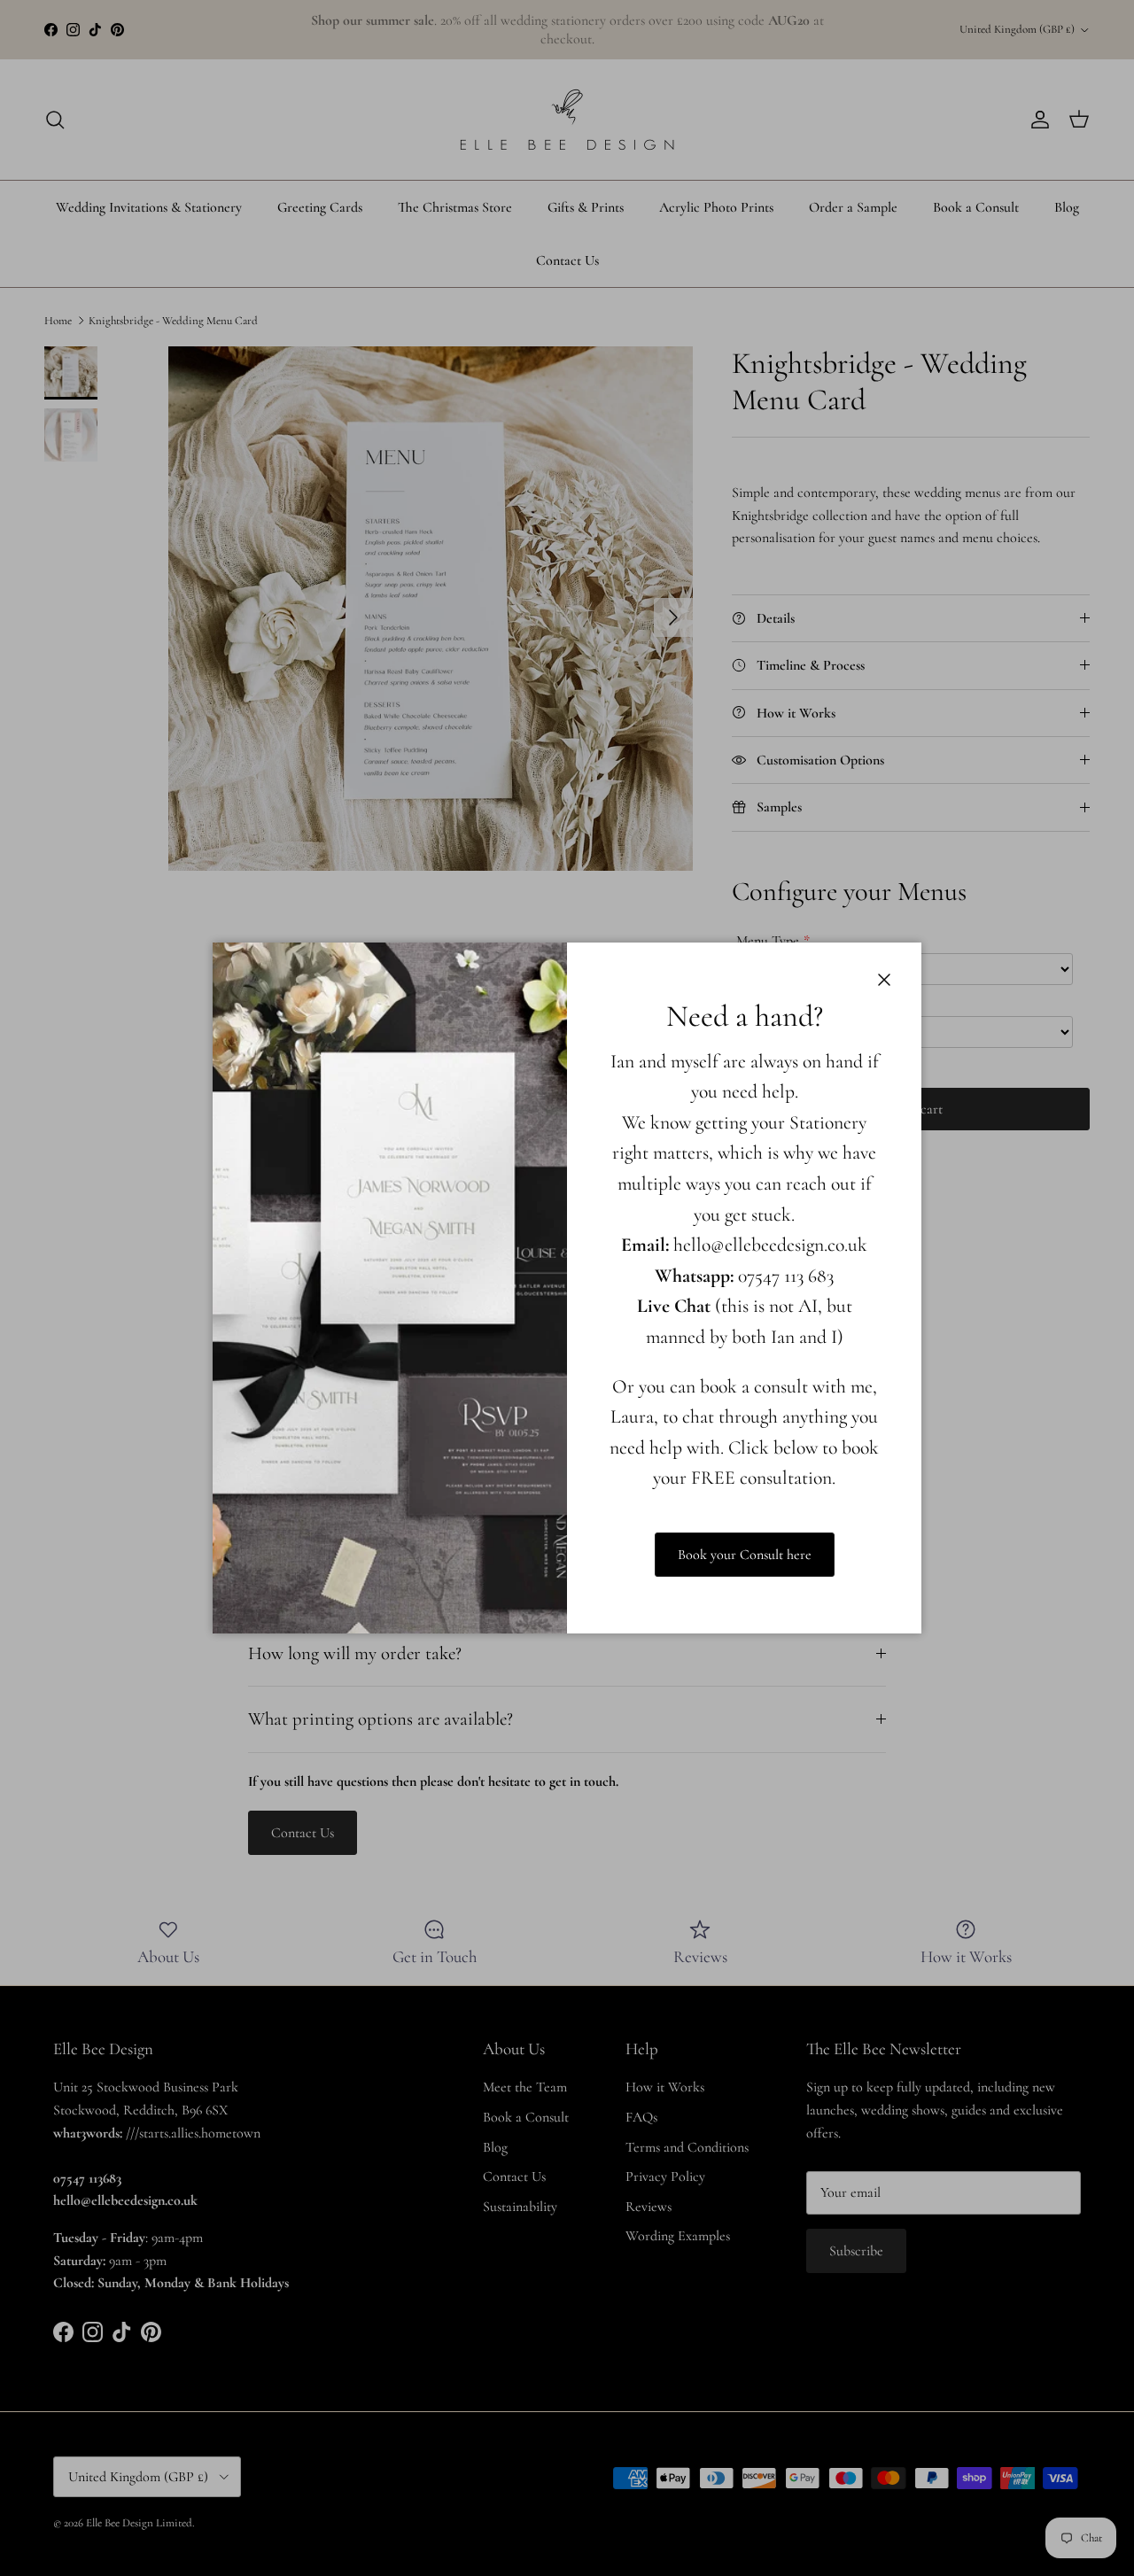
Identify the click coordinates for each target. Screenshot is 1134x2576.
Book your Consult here (745, 1555)
